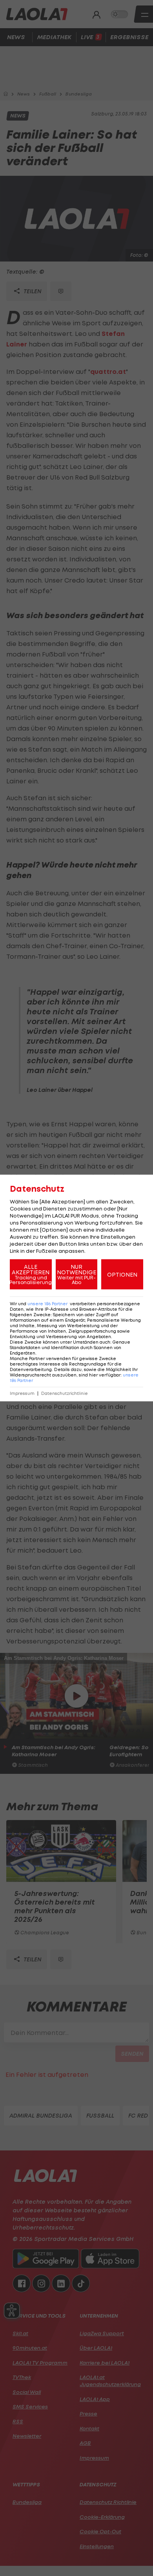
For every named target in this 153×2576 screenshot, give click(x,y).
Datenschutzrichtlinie (65, 1394)
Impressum (22, 1394)
